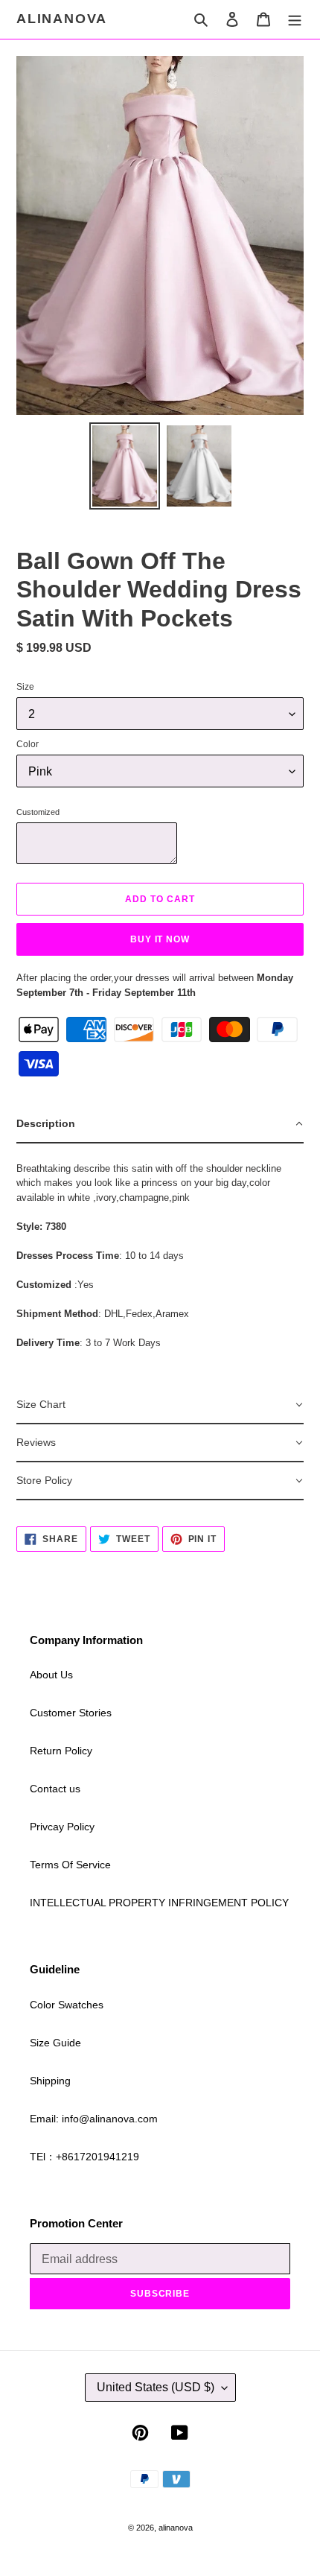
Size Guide (55, 2043)
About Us (51, 1675)
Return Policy (61, 1751)
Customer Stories (71, 1713)
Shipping (50, 2081)
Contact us (55, 1789)
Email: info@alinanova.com (94, 2119)
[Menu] (295, 19)
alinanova (62, 19)
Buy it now (160, 939)
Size (25, 687)
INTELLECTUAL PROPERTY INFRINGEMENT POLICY (159, 1903)
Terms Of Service (70, 1865)
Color (28, 744)
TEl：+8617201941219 (84, 2157)
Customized (38, 812)
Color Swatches (67, 2005)
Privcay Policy (62, 1827)
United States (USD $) (156, 2387)
